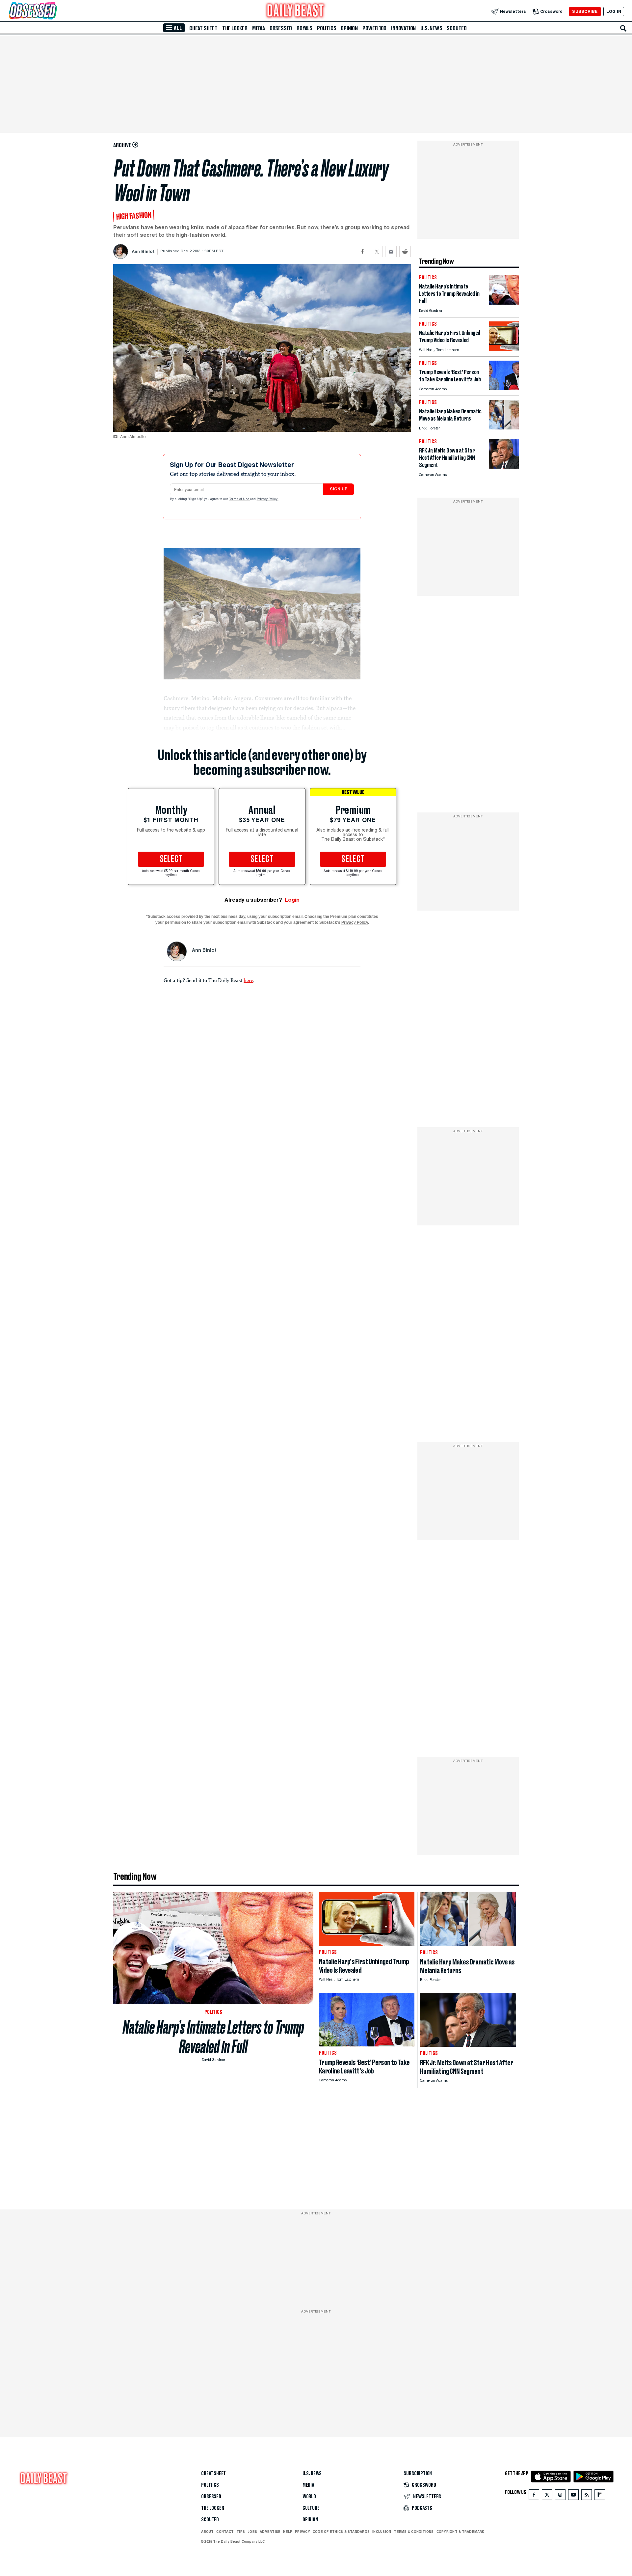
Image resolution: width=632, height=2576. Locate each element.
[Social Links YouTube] (573, 2496)
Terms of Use (240, 499)
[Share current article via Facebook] (363, 251)
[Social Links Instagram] (560, 2496)
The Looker (235, 28)
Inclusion (382, 2532)
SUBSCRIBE (585, 11)
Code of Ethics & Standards (341, 2532)
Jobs (252, 2532)
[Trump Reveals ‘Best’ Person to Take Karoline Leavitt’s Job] (504, 388)
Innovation (403, 28)
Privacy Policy (268, 499)
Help (288, 2532)
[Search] (623, 28)
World (309, 2497)
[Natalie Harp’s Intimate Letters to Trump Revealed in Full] (504, 303)
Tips (241, 2532)
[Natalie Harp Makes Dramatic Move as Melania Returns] (504, 428)
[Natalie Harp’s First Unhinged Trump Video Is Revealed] (504, 349)
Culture (311, 2508)
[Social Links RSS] (587, 2496)
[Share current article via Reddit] (405, 251)
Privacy (303, 2532)
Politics (327, 28)
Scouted (457, 28)
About (207, 2532)
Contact (225, 2532)
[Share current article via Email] (391, 251)
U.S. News (431, 28)
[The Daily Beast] (296, 11)
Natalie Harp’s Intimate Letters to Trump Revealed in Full (213, 2037)
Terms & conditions (414, 2532)
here (248, 980)
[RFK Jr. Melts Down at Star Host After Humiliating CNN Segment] (504, 467)
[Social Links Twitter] (547, 2496)
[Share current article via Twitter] (377, 251)
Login (292, 900)
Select (171, 859)
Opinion (349, 28)
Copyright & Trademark (461, 2532)
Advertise (270, 2532)
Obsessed (281, 28)
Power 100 (374, 28)
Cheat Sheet (203, 28)
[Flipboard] (600, 2496)
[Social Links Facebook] (534, 2496)
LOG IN (614, 11)
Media (259, 28)
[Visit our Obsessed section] (54, 11)
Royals (304, 28)
